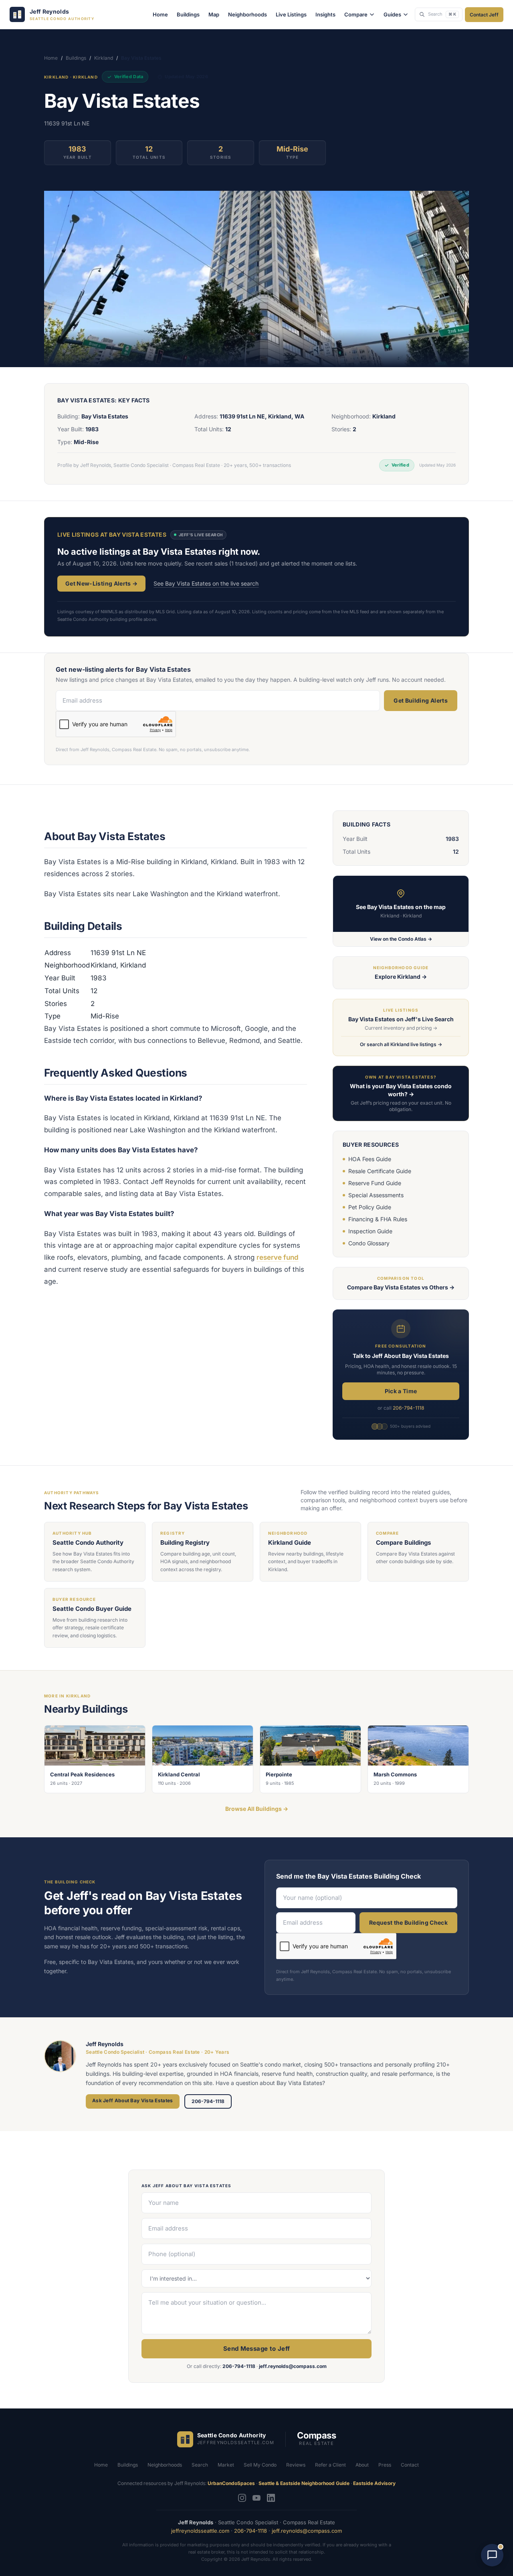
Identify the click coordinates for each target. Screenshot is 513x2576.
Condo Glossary (369, 1243)
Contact (410, 2465)
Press (385, 2465)
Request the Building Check (408, 1922)
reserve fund (278, 1257)
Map (214, 14)
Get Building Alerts (421, 700)
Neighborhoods (247, 14)
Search (200, 2465)
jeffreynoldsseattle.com (200, 2531)
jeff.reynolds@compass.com (293, 2366)
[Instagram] (242, 2498)
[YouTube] (256, 2498)
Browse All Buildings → (257, 1809)
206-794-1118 (408, 1408)
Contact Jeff (484, 15)
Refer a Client (330, 2465)
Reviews (296, 2465)
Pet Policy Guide (370, 1207)
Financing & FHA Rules (378, 1219)
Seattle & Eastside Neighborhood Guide (304, 2483)
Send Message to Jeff (257, 2349)
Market (226, 2465)
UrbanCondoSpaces (231, 2483)
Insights (325, 14)
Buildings (188, 14)
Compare (356, 14)
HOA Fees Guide (370, 1159)
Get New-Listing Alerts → (101, 583)
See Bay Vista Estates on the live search (206, 583)
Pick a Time (401, 1391)
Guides (392, 14)
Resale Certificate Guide (380, 1171)
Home (160, 14)
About (362, 2465)
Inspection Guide (370, 1231)
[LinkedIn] (271, 2498)
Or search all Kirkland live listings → (401, 1044)
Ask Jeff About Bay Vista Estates (133, 2100)
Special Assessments (376, 1195)
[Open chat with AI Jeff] (492, 2555)
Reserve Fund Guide (375, 1183)
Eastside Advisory (374, 2483)
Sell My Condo (260, 2465)
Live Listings (291, 14)
